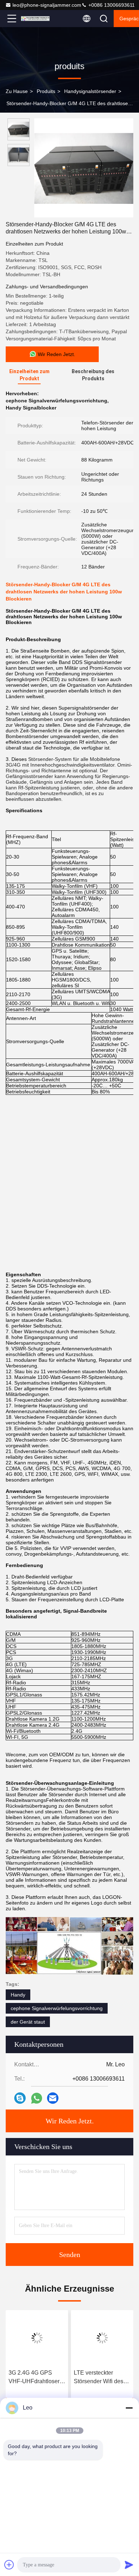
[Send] (129, 2565)
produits (46, 91)
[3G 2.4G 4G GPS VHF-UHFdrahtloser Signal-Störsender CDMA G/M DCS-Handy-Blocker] (37, 2338)
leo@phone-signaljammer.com (47, 5)
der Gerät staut (28, 2022)
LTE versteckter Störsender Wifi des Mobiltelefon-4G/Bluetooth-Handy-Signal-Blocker (101, 2378)
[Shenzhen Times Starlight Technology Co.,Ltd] (35, 19)
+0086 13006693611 (111, 5)
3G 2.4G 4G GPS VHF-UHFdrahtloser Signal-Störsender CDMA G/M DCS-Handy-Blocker (34, 2378)
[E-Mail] (53, 2098)
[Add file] (9, 2565)
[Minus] (129, 2408)
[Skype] (20, 2098)
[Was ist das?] (37, 2098)
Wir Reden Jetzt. (70, 2121)
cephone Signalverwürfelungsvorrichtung (57, 2008)
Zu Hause (17, 91)
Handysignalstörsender (90, 91)
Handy (18, 1995)
